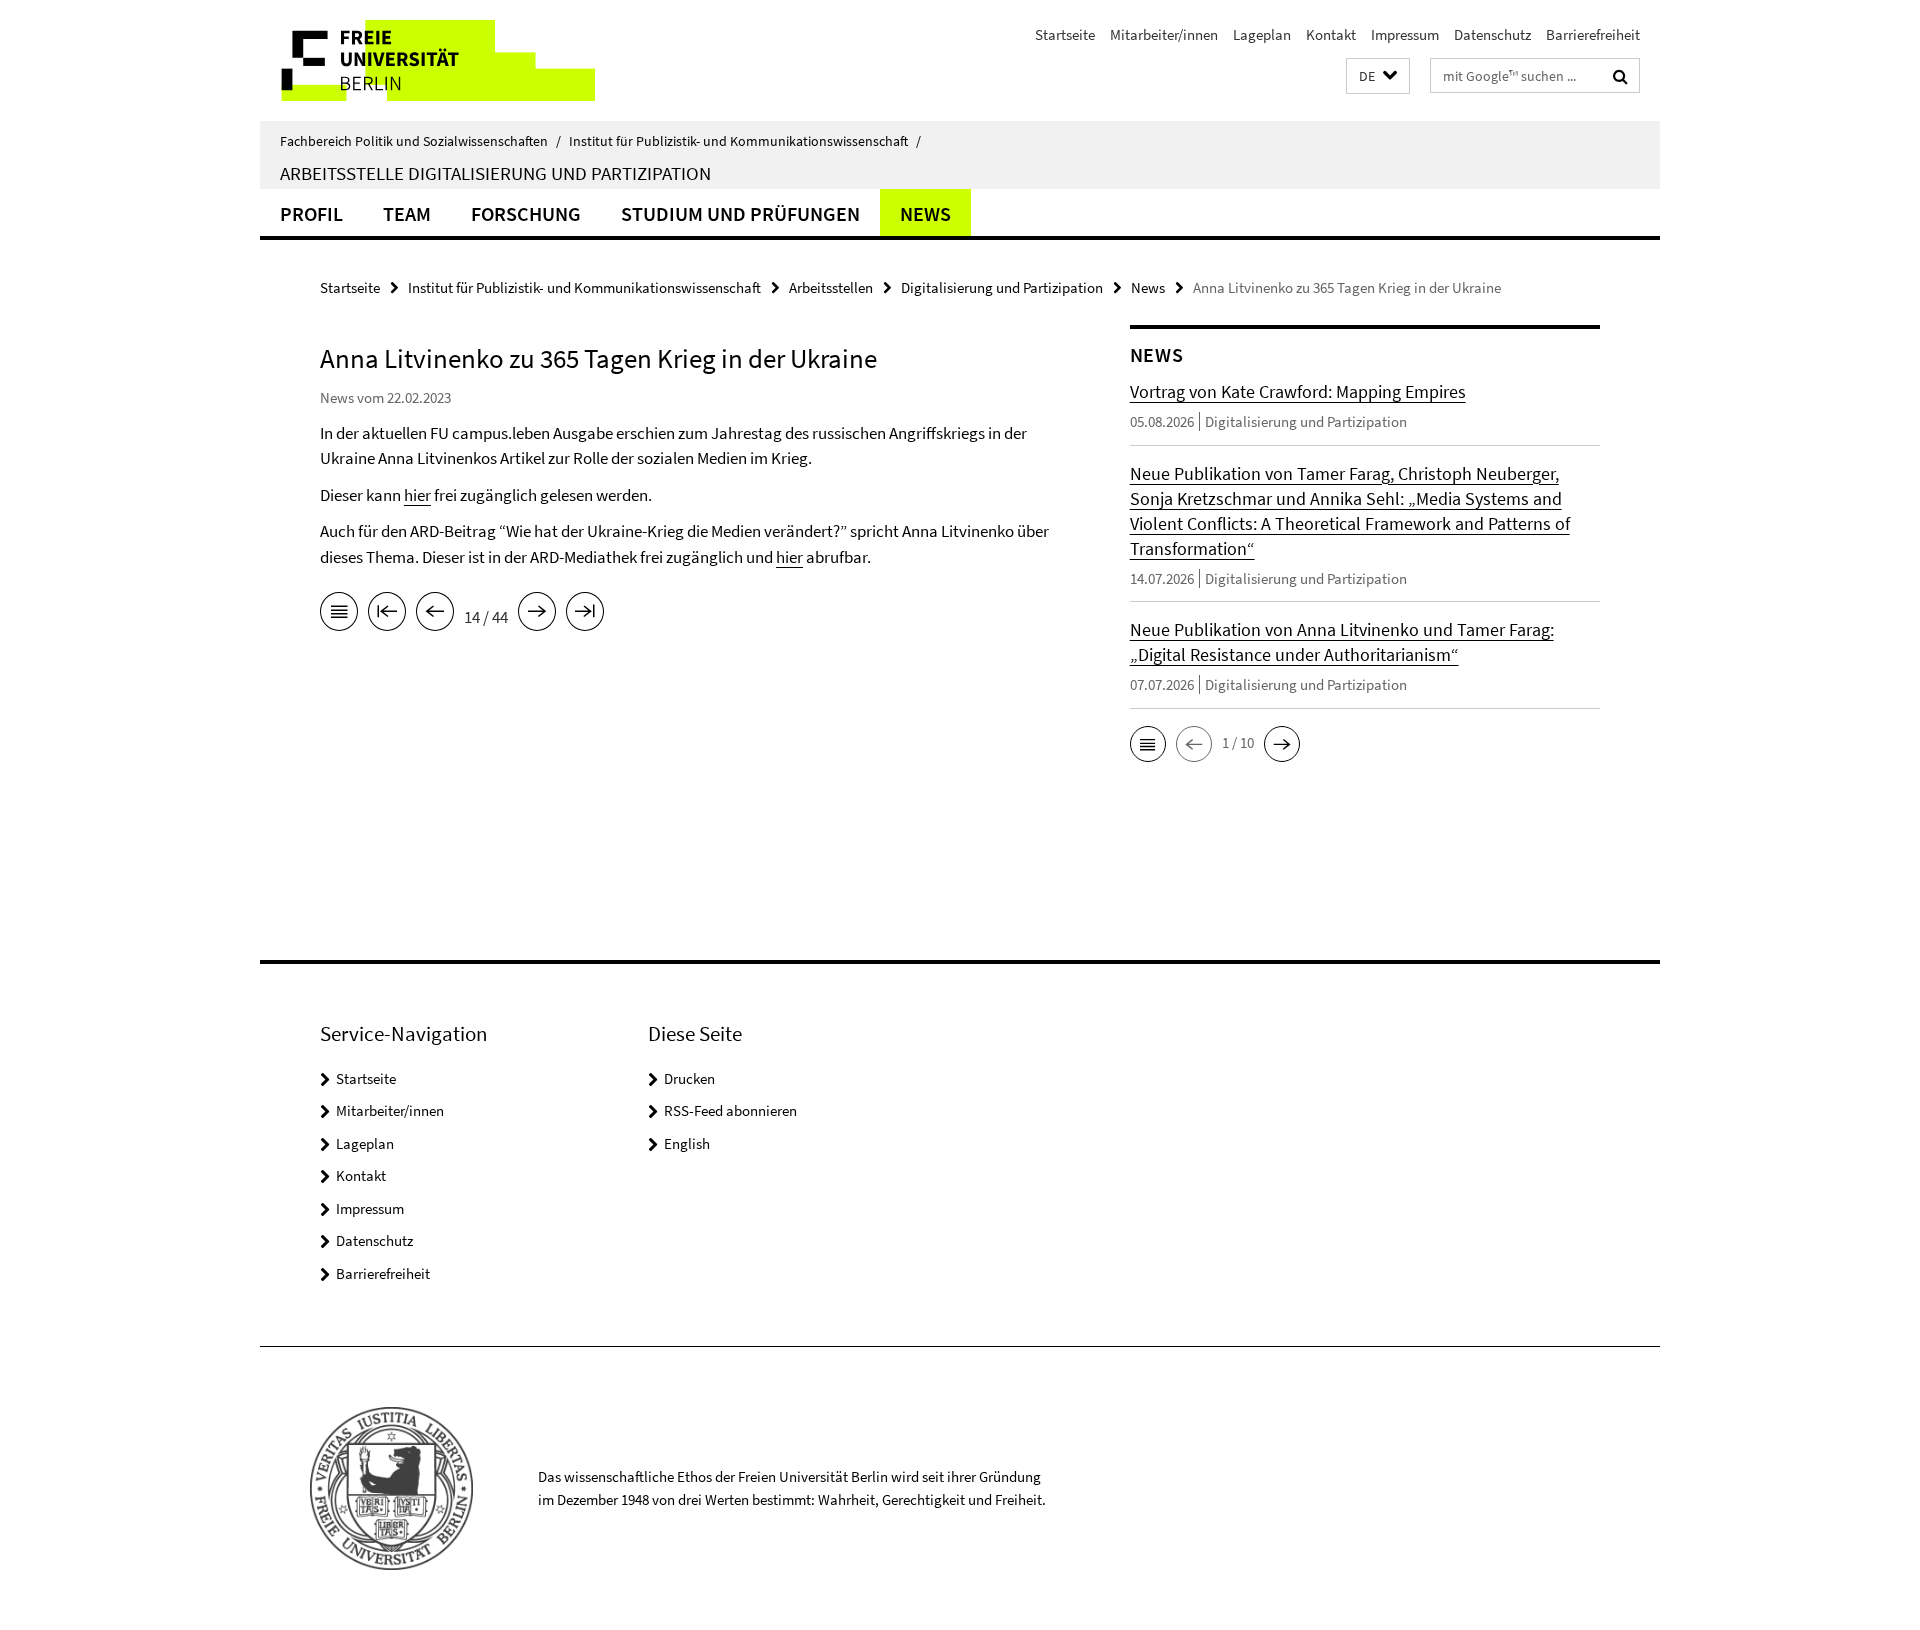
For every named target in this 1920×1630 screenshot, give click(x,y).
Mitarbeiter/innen (1164, 34)
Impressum (1405, 34)
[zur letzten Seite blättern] (585, 615)
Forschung (526, 213)
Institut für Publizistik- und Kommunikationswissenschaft (745, 141)
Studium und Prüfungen (740, 213)
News (925, 213)
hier (417, 495)
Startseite (1065, 34)
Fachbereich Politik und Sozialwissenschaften (420, 141)
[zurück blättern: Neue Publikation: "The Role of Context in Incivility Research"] (435, 615)
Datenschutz (1492, 34)
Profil (311, 213)
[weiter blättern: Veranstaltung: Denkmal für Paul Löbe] (537, 615)
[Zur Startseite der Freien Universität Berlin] (427, 60)
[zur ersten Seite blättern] (387, 615)
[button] (1378, 76)
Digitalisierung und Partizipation (1002, 287)
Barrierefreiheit (1593, 34)
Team (407, 213)
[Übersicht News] (339, 615)
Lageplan (1262, 34)
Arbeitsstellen (831, 287)
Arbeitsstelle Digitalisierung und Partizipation (495, 173)
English (687, 1143)
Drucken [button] (689, 1078)
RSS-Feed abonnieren (730, 1110)
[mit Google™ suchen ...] (1620, 76)
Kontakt (1331, 34)
